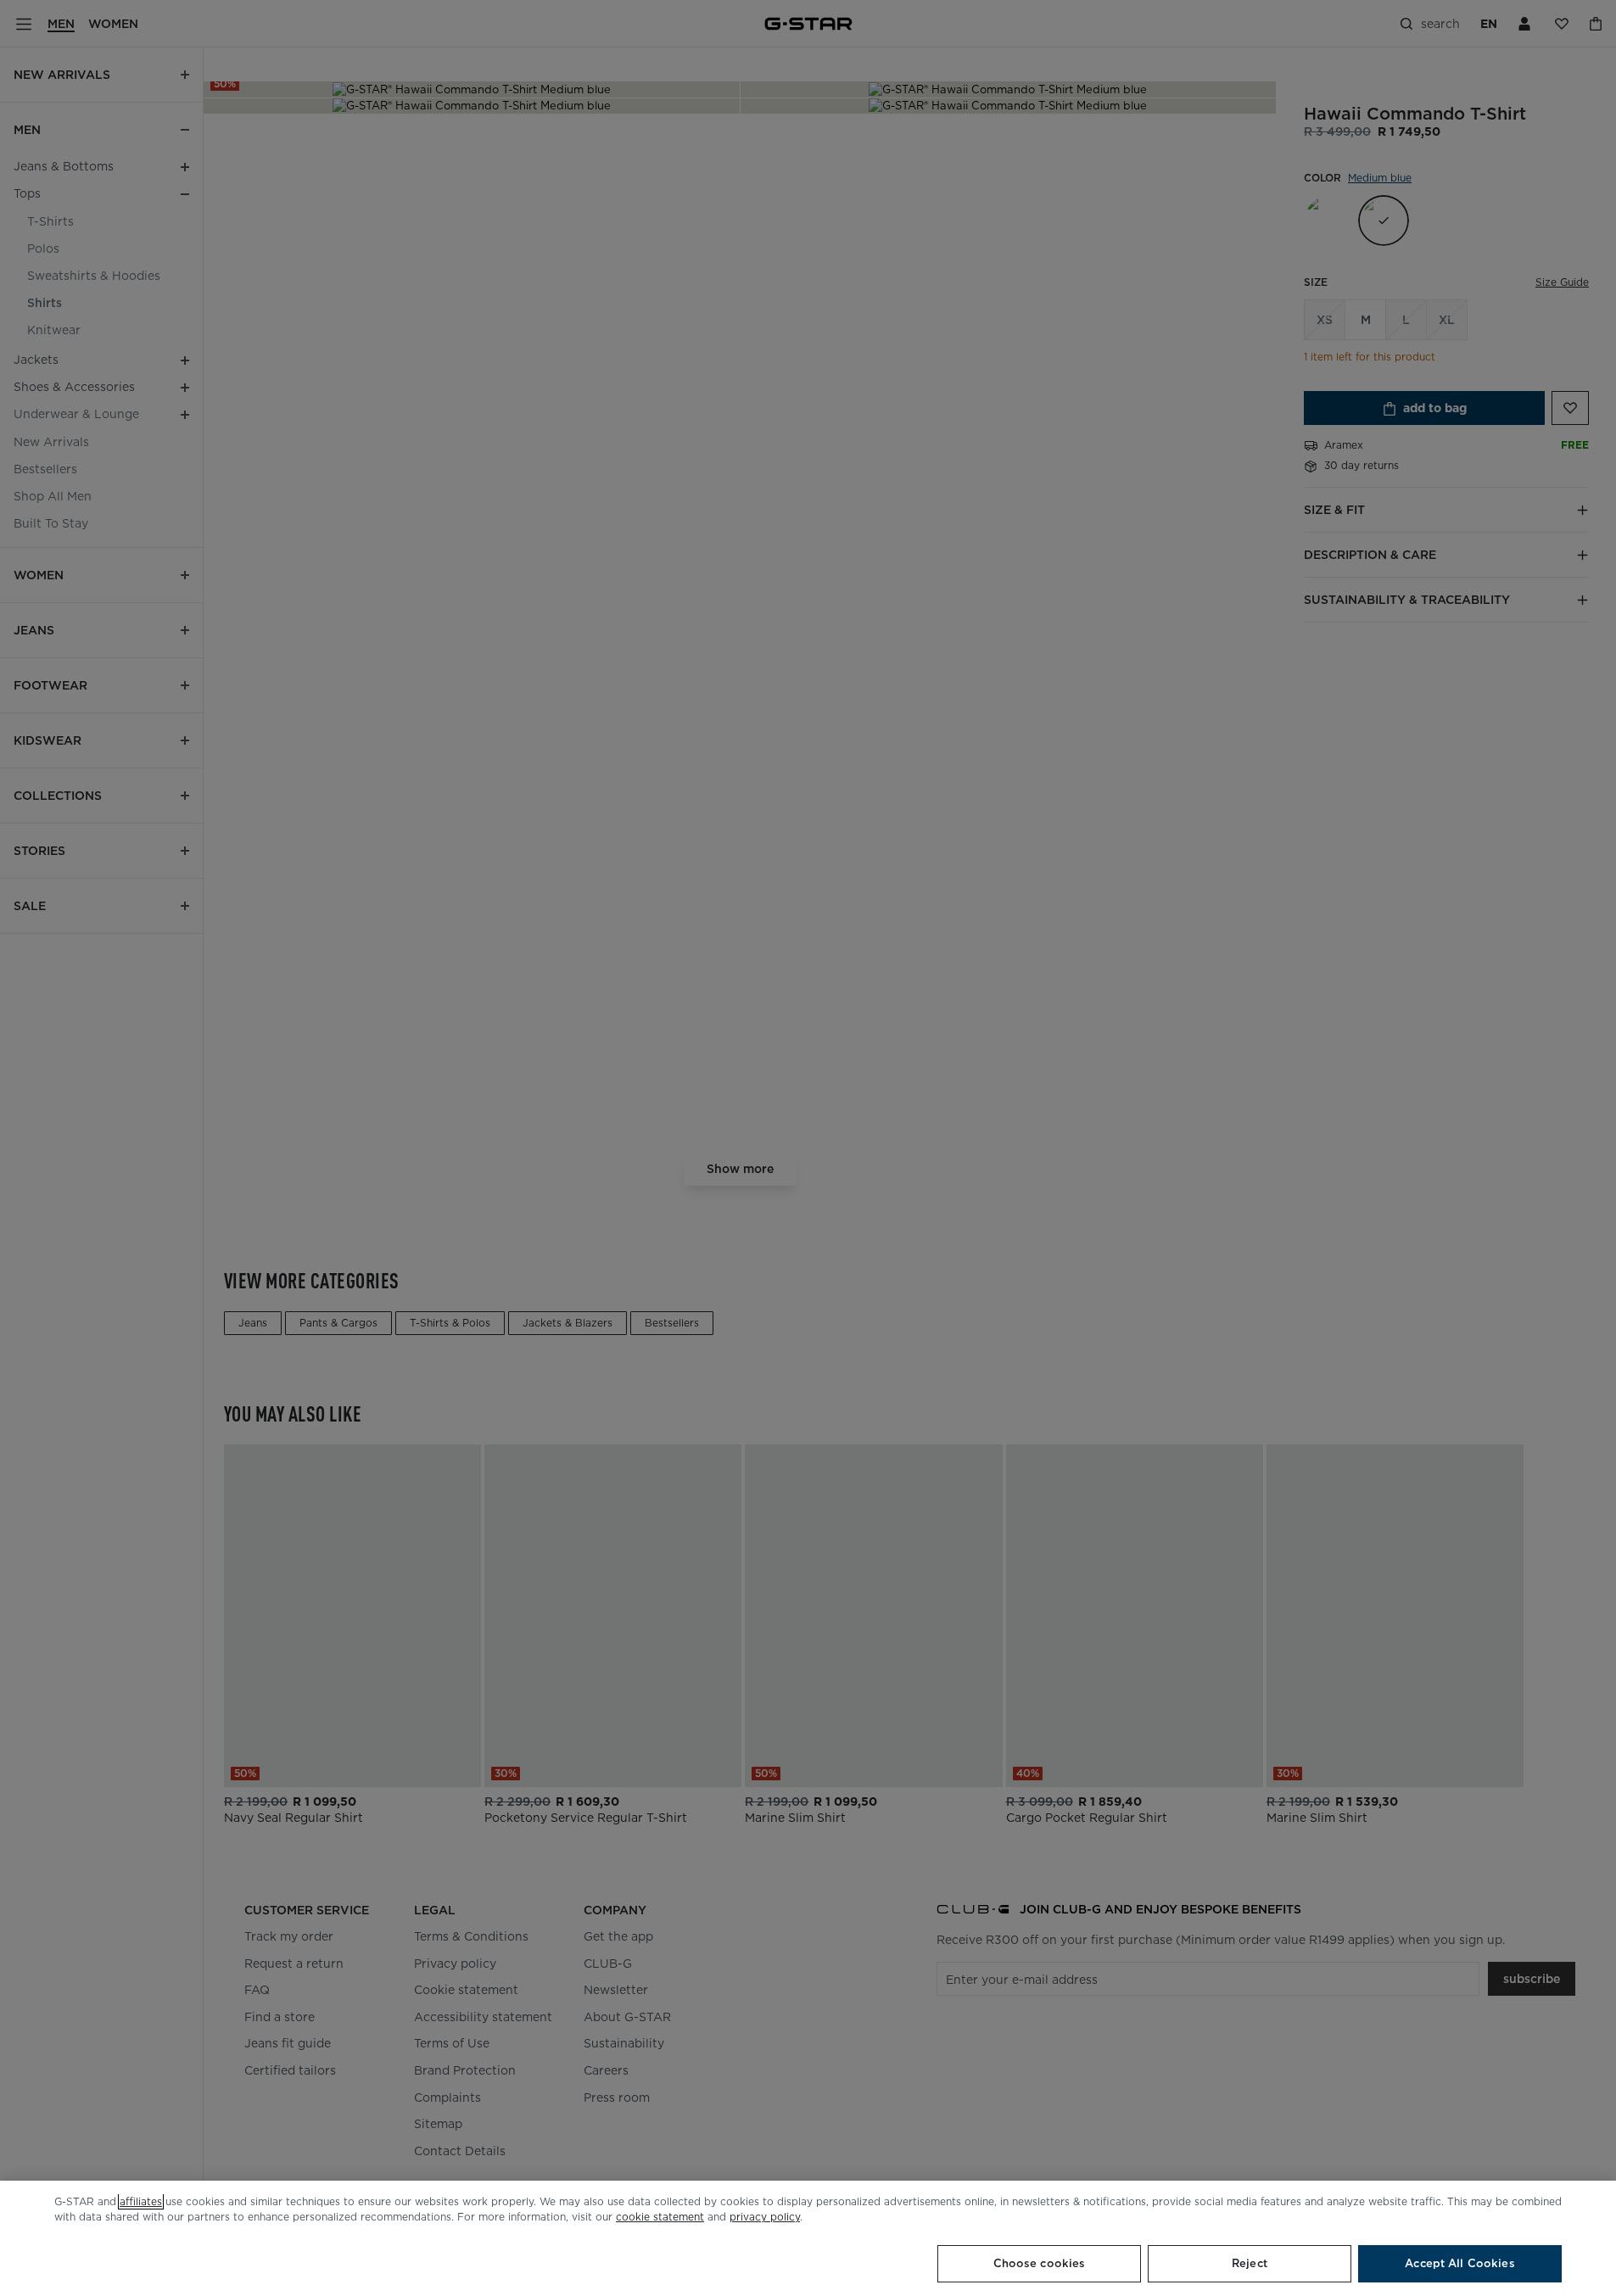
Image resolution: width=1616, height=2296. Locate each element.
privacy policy (765, 2217)
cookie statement (660, 2217)
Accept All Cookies (1459, 2263)
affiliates (141, 2201)
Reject (1250, 2263)
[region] (808, 2238)
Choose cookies (1040, 2263)
